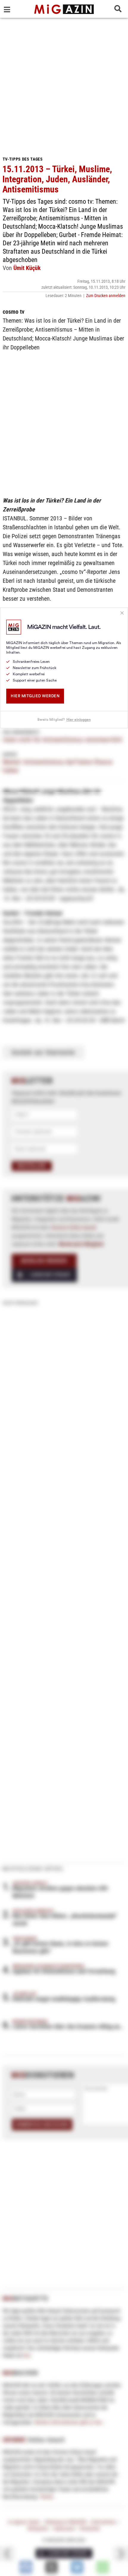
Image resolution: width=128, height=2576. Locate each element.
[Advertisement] (64, 85)
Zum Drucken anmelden (106, 296)
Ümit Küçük (27, 268)
